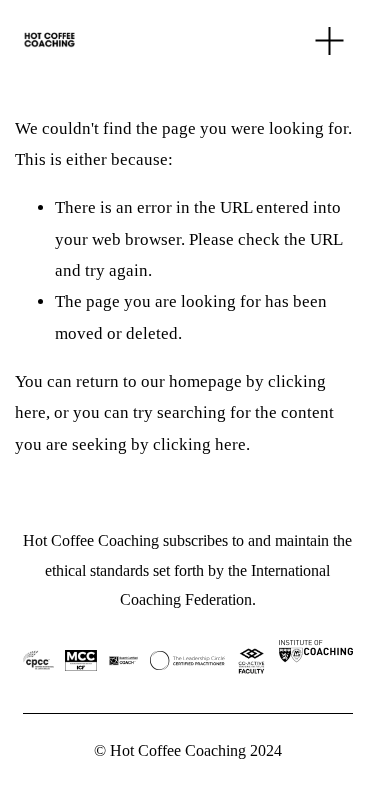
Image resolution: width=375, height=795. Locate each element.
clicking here (199, 444)
